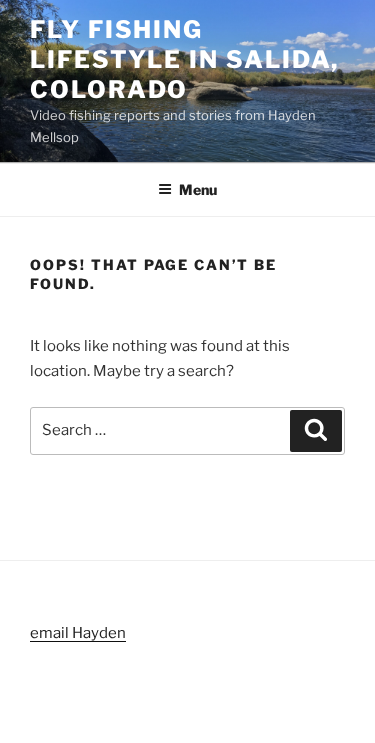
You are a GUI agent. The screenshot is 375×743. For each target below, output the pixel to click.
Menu (198, 189)
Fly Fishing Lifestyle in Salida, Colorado (184, 59)
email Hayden (78, 633)
